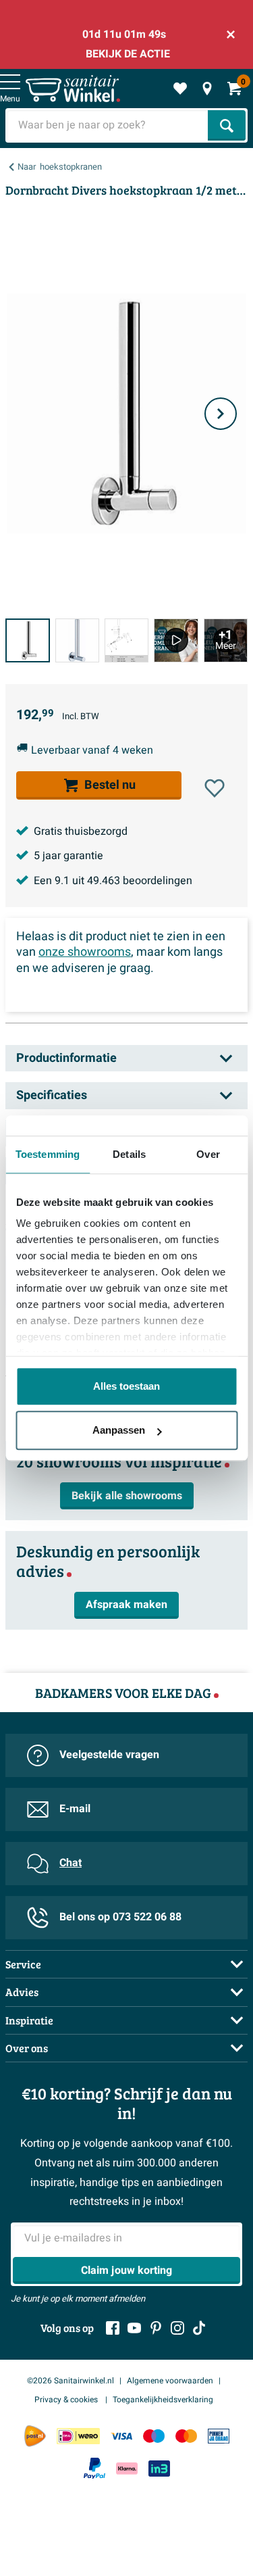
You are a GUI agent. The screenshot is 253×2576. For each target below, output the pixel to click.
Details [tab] (129, 1154)
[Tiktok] (199, 2328)
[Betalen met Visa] (121, 2436)
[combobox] (108, 125)
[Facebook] (113, 2328)
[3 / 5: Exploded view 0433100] (126, 641)
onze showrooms (85, 952)
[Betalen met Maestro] (154, 2436)
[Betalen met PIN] (219, 2436)
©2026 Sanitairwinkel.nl (71, 2381)
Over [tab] (208, 1154)
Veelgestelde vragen (109, 1755)
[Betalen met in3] (159, 2468)
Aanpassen (119, 1430)
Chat (71, 1863)
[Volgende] (221, 414)
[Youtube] (134, 2328)
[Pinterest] (156, 2328)
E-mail (75, 1809)
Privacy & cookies (67, 2400)
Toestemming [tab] (48, 1154)
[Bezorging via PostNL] (35, 2436)
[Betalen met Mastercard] (186, 2436)
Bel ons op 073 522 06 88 (120, 1917)
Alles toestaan (126, 1386)
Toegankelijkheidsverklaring (163, 2400)
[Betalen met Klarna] (127, 2468)
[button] (215, 788)
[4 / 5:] (176, 641)
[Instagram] (177, 2328)
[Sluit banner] (231, 34)
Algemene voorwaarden (170, 2381)
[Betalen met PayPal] (94, 2469)
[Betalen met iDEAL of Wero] (78, 2436)
